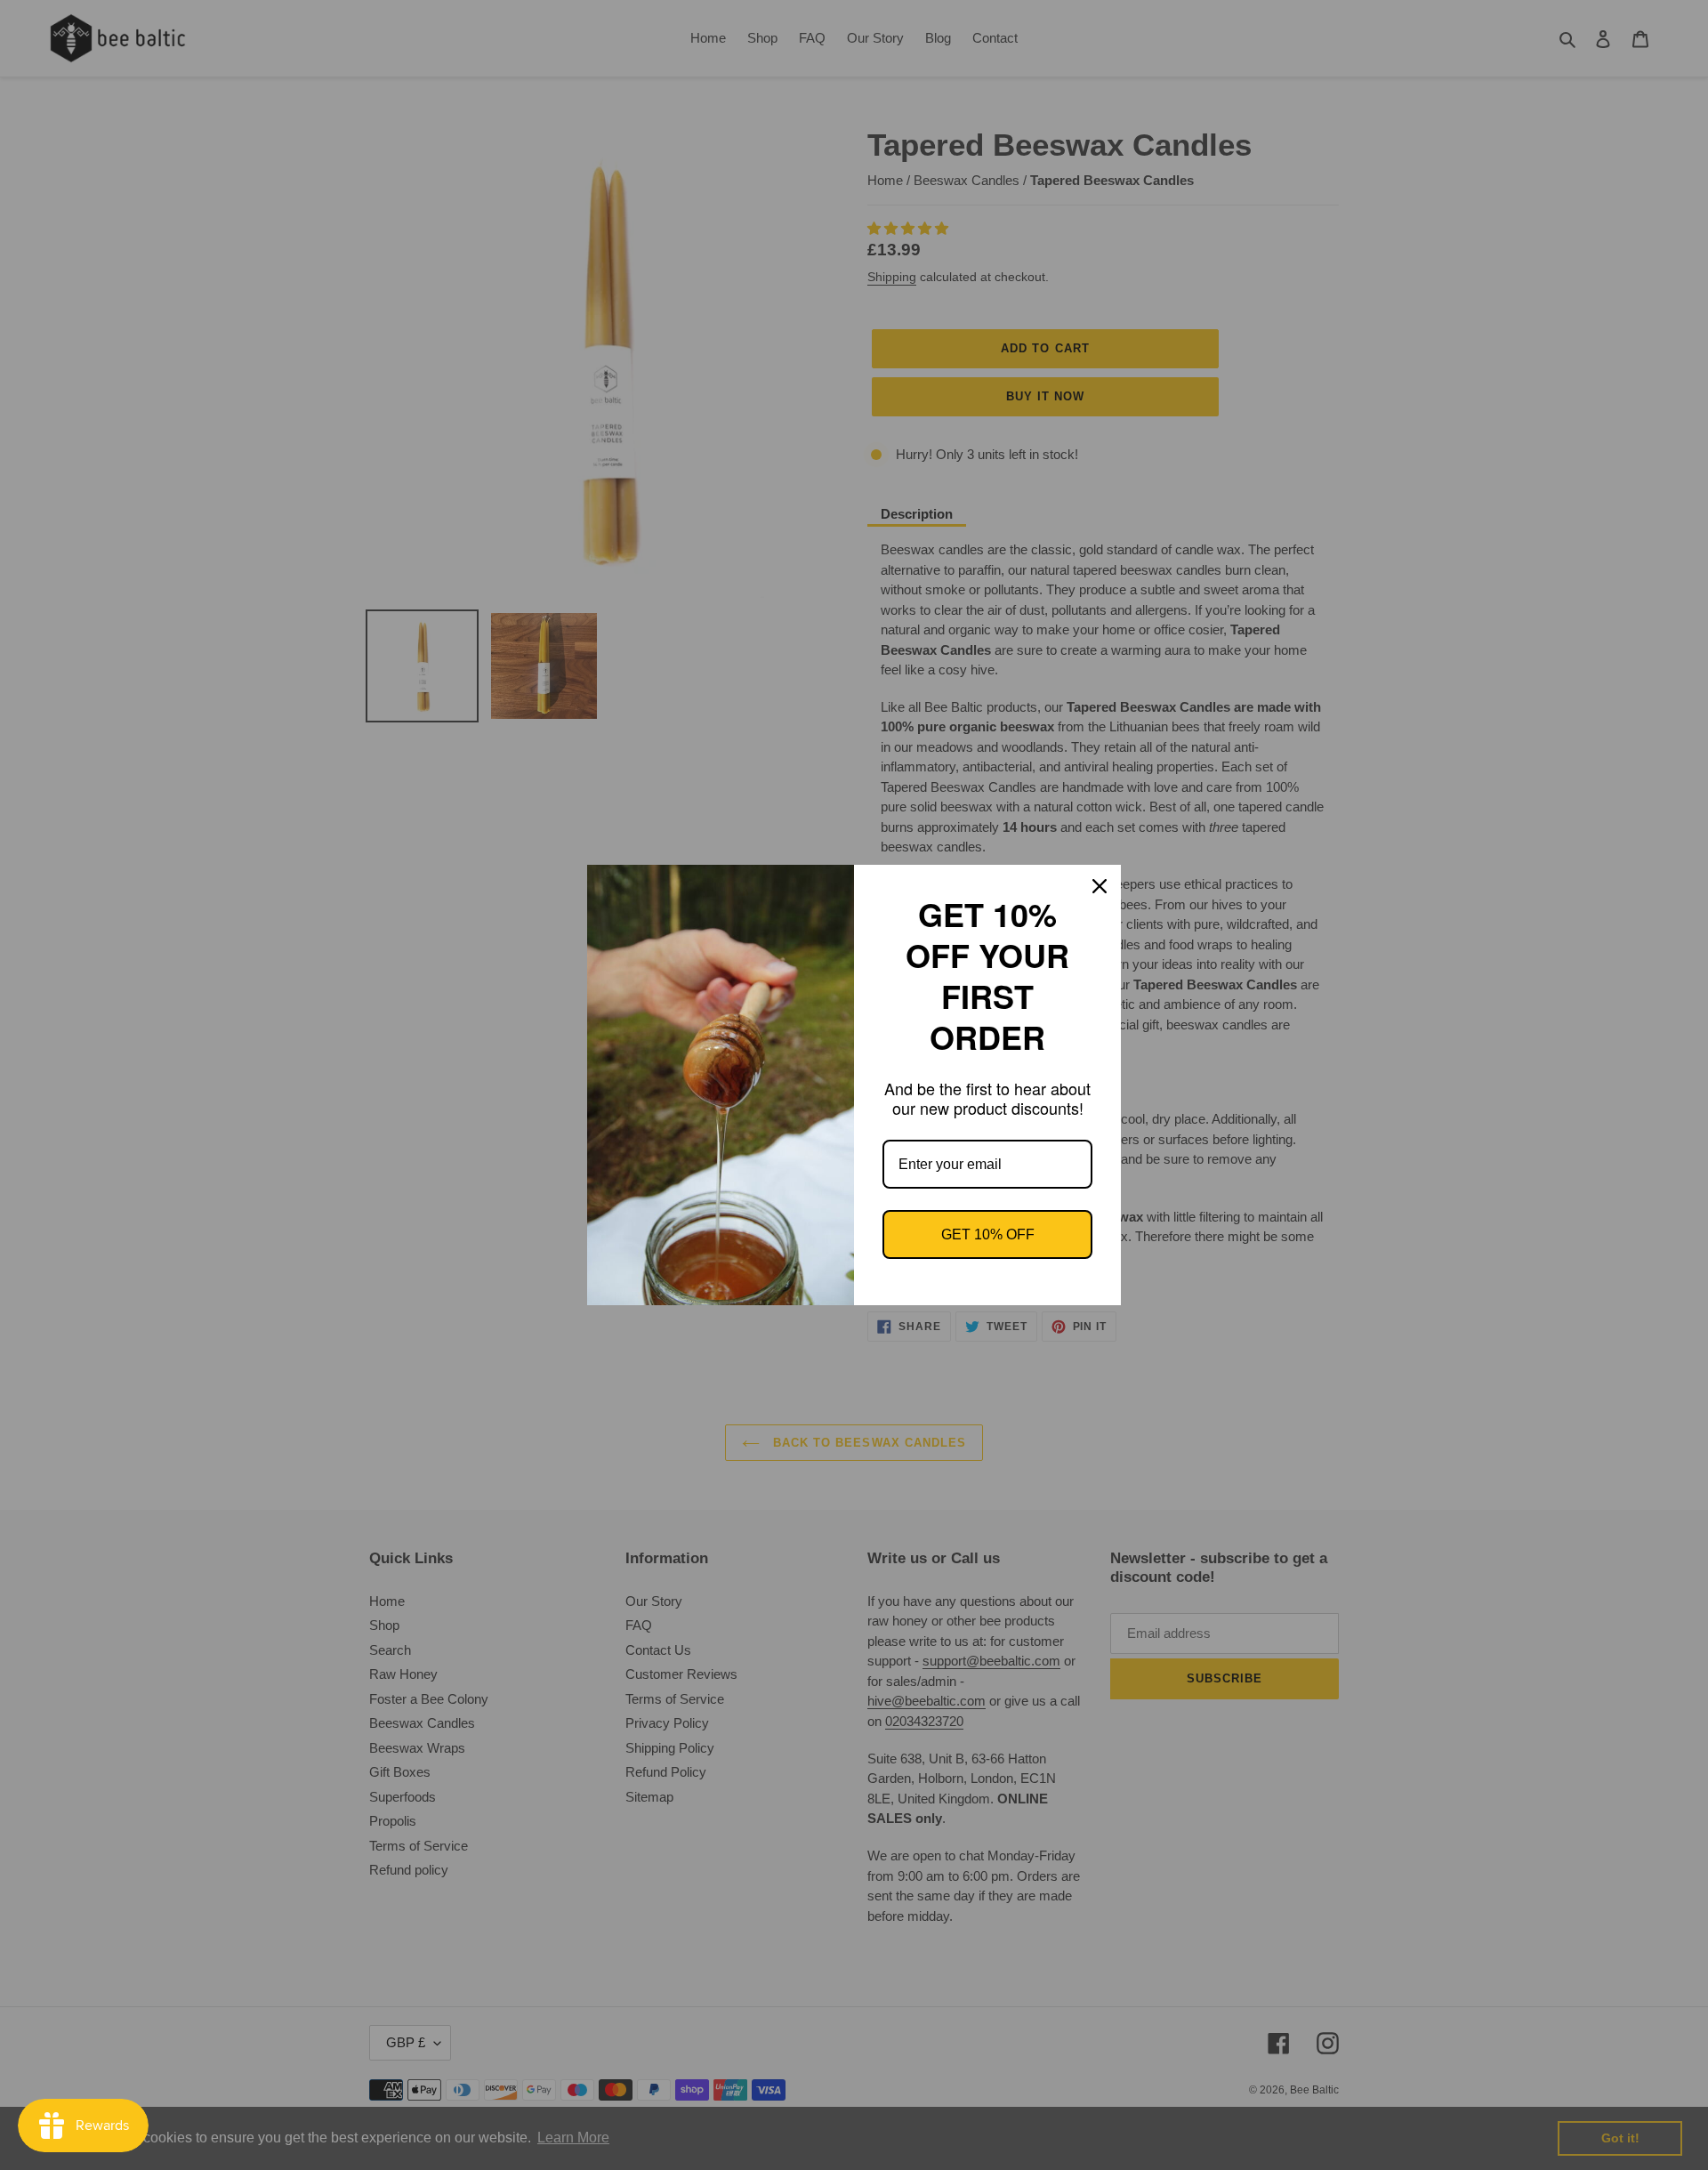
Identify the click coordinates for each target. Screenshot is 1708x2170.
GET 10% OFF (988, 1234)
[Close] (1100, 886)
